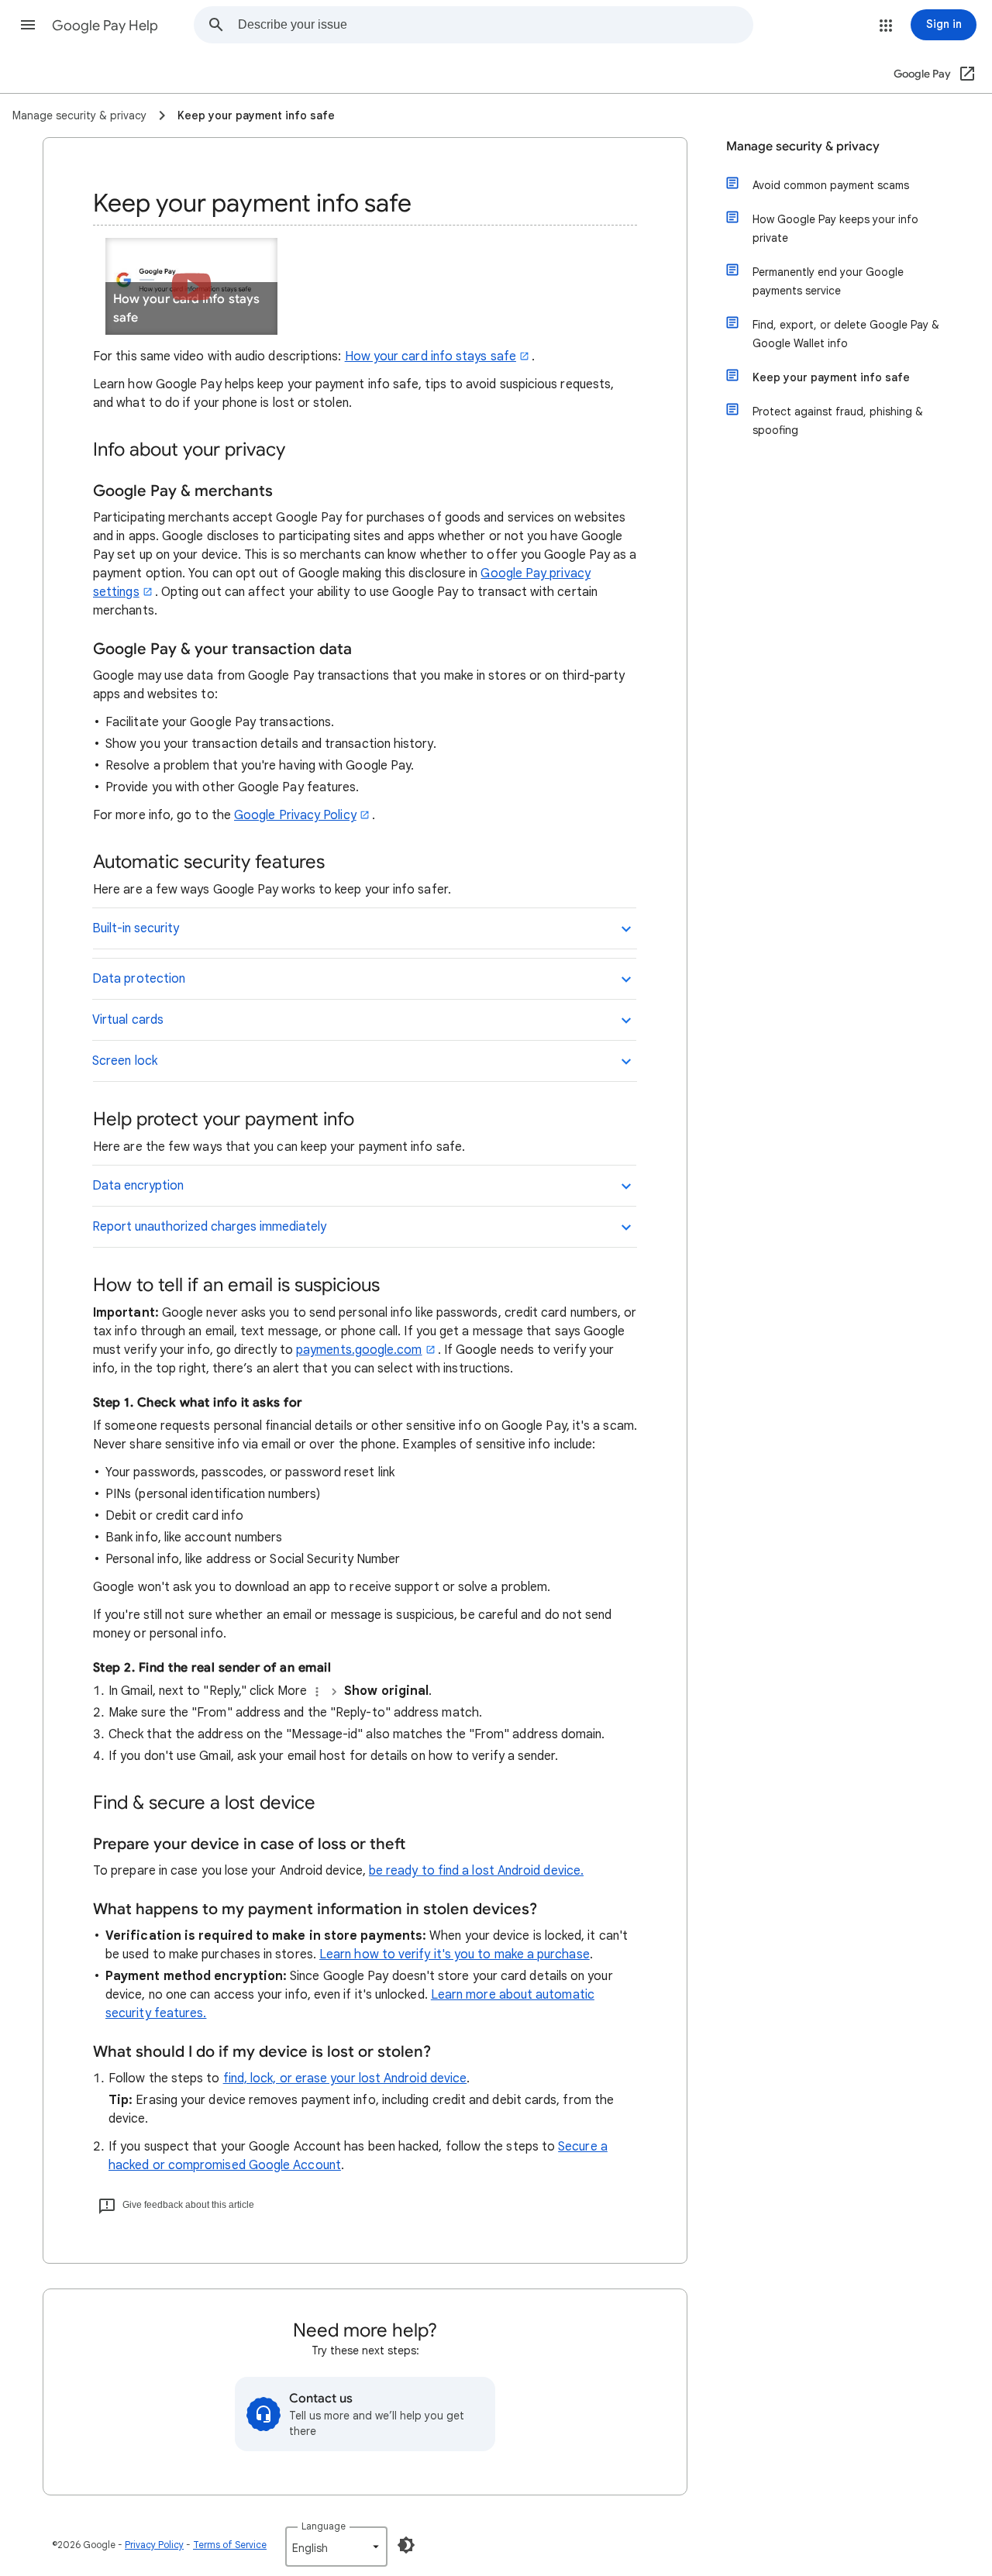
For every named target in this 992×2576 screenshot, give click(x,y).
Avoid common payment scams (831, 185)
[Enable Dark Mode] (406, 2545)
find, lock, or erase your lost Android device (345, 2078)
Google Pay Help (105, 26)
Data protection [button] (139, 979)
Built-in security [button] (136, 928)
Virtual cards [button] (128, 1020)
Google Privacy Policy (295, 815)
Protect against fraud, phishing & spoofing (838, 421)
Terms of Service (230, 2545)
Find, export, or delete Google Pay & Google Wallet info (846, 334)
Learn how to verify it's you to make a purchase (455, 1954)
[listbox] (336, 2547)
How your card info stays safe (431, 356)
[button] (28, 25)
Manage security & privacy (803, 146)
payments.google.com (359, 1350)
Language (324, 2526)
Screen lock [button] (125, 1061)
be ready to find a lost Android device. (476, 1871)
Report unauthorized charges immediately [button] (209, 1227)
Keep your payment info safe (831, 377)
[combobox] (495, 25)
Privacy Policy (154, 2545)
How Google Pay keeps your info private (835, 229)
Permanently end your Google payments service (828, 281)
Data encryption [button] (138, 1186)
